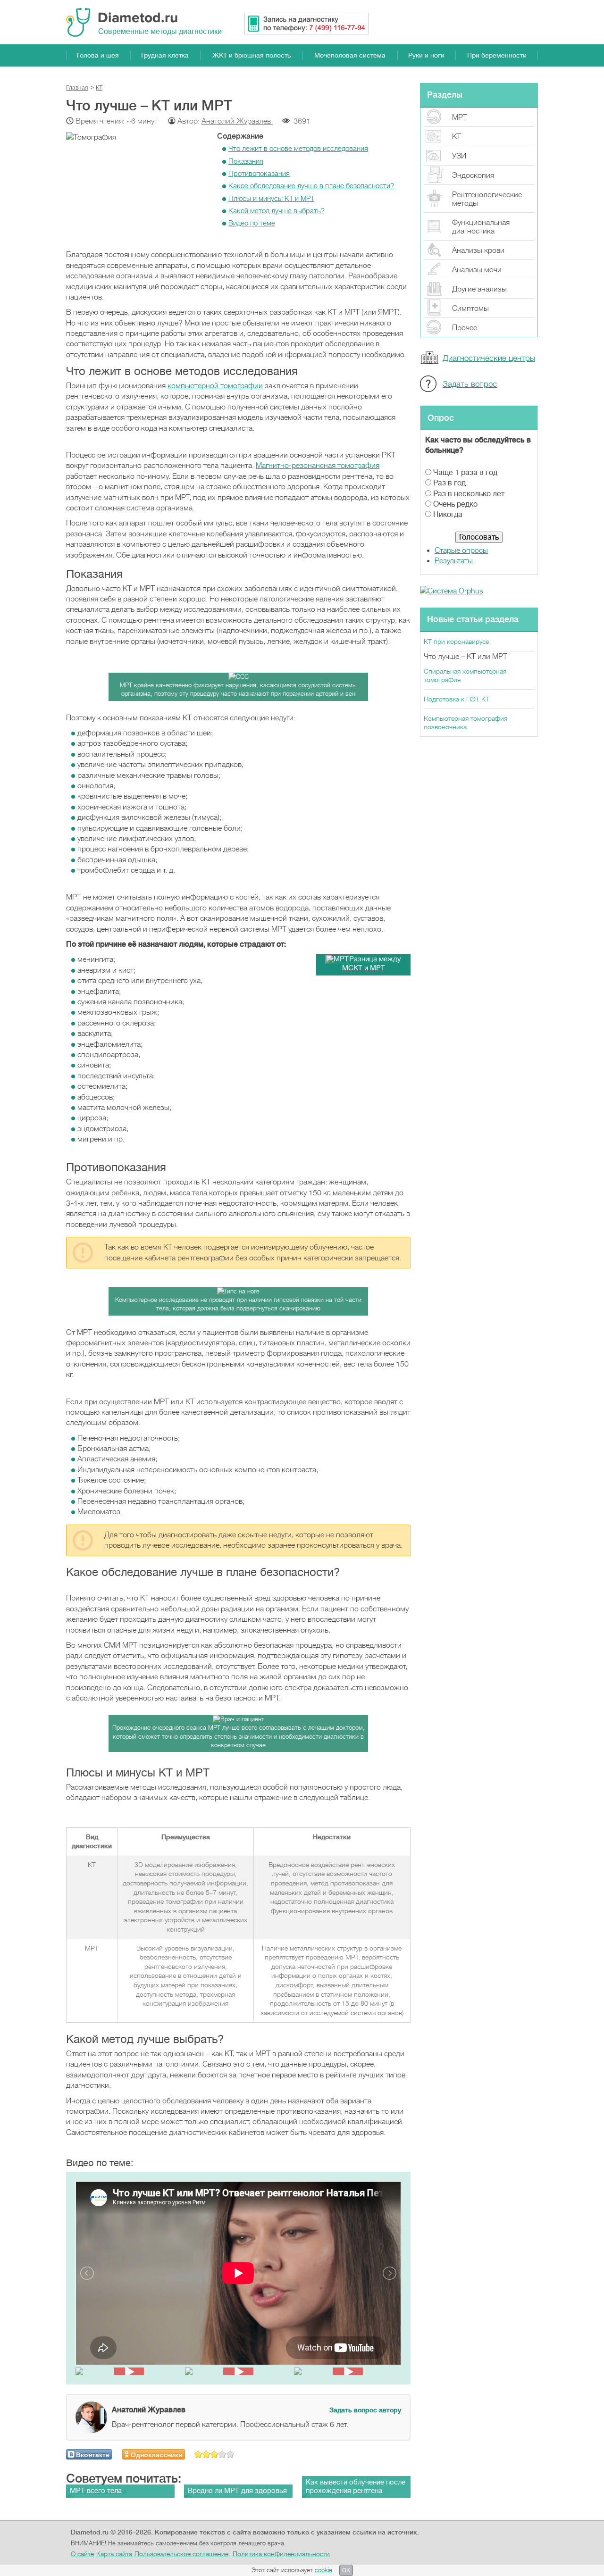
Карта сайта (114, 2554)
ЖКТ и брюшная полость (252, 55)
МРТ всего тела (96, 2491)
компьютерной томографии (215, 386)
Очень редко (455, 504)
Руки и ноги (426, 55)
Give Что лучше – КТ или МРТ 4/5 (222, 2454)
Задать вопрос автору (365, 2410)
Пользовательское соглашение (181, 2554)
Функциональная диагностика (481, 227)
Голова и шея (98, 55)
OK (346, 2570)
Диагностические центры (489, 358)
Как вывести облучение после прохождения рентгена (356, 2487)
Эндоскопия (473, 175)
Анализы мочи (477, 270)
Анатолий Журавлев (237, 121)
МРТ (460, 117)
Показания (246, 161)
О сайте (82, 2554)
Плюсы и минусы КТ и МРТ (271, 199)
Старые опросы (461, 550)
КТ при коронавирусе (456, 642)
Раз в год (449, 483)
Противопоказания (259, 174)
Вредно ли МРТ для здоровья (237, 2491)
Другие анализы (479, 289)
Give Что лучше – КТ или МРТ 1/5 (198, 2454)
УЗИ (459, 156)
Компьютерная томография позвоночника (466, 723)
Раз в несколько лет (469, 494)
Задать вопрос (470, 384)
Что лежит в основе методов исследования (298, 149)
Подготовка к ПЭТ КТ (457, 699)
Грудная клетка (165, 55)
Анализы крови (478, 250)
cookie (323, 2570)
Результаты (454, 561)
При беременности (497, 55)
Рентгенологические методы (487, 199)
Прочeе (465, 328)
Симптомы (470, 308)
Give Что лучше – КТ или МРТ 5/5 (231, 2454)
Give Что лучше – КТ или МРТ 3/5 (214, 2454)
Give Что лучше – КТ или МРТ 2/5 (206, 2454)
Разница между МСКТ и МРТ (372, 964)
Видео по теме (252, 223)
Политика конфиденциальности (281, 2554)
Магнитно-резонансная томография (318, 466)
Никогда (448, 515)
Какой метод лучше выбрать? (277, 211)
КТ (457, 137)
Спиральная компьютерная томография (465, 675)
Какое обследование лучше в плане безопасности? (311, 186)
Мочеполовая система (350, 55)
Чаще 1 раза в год (465, 473)
